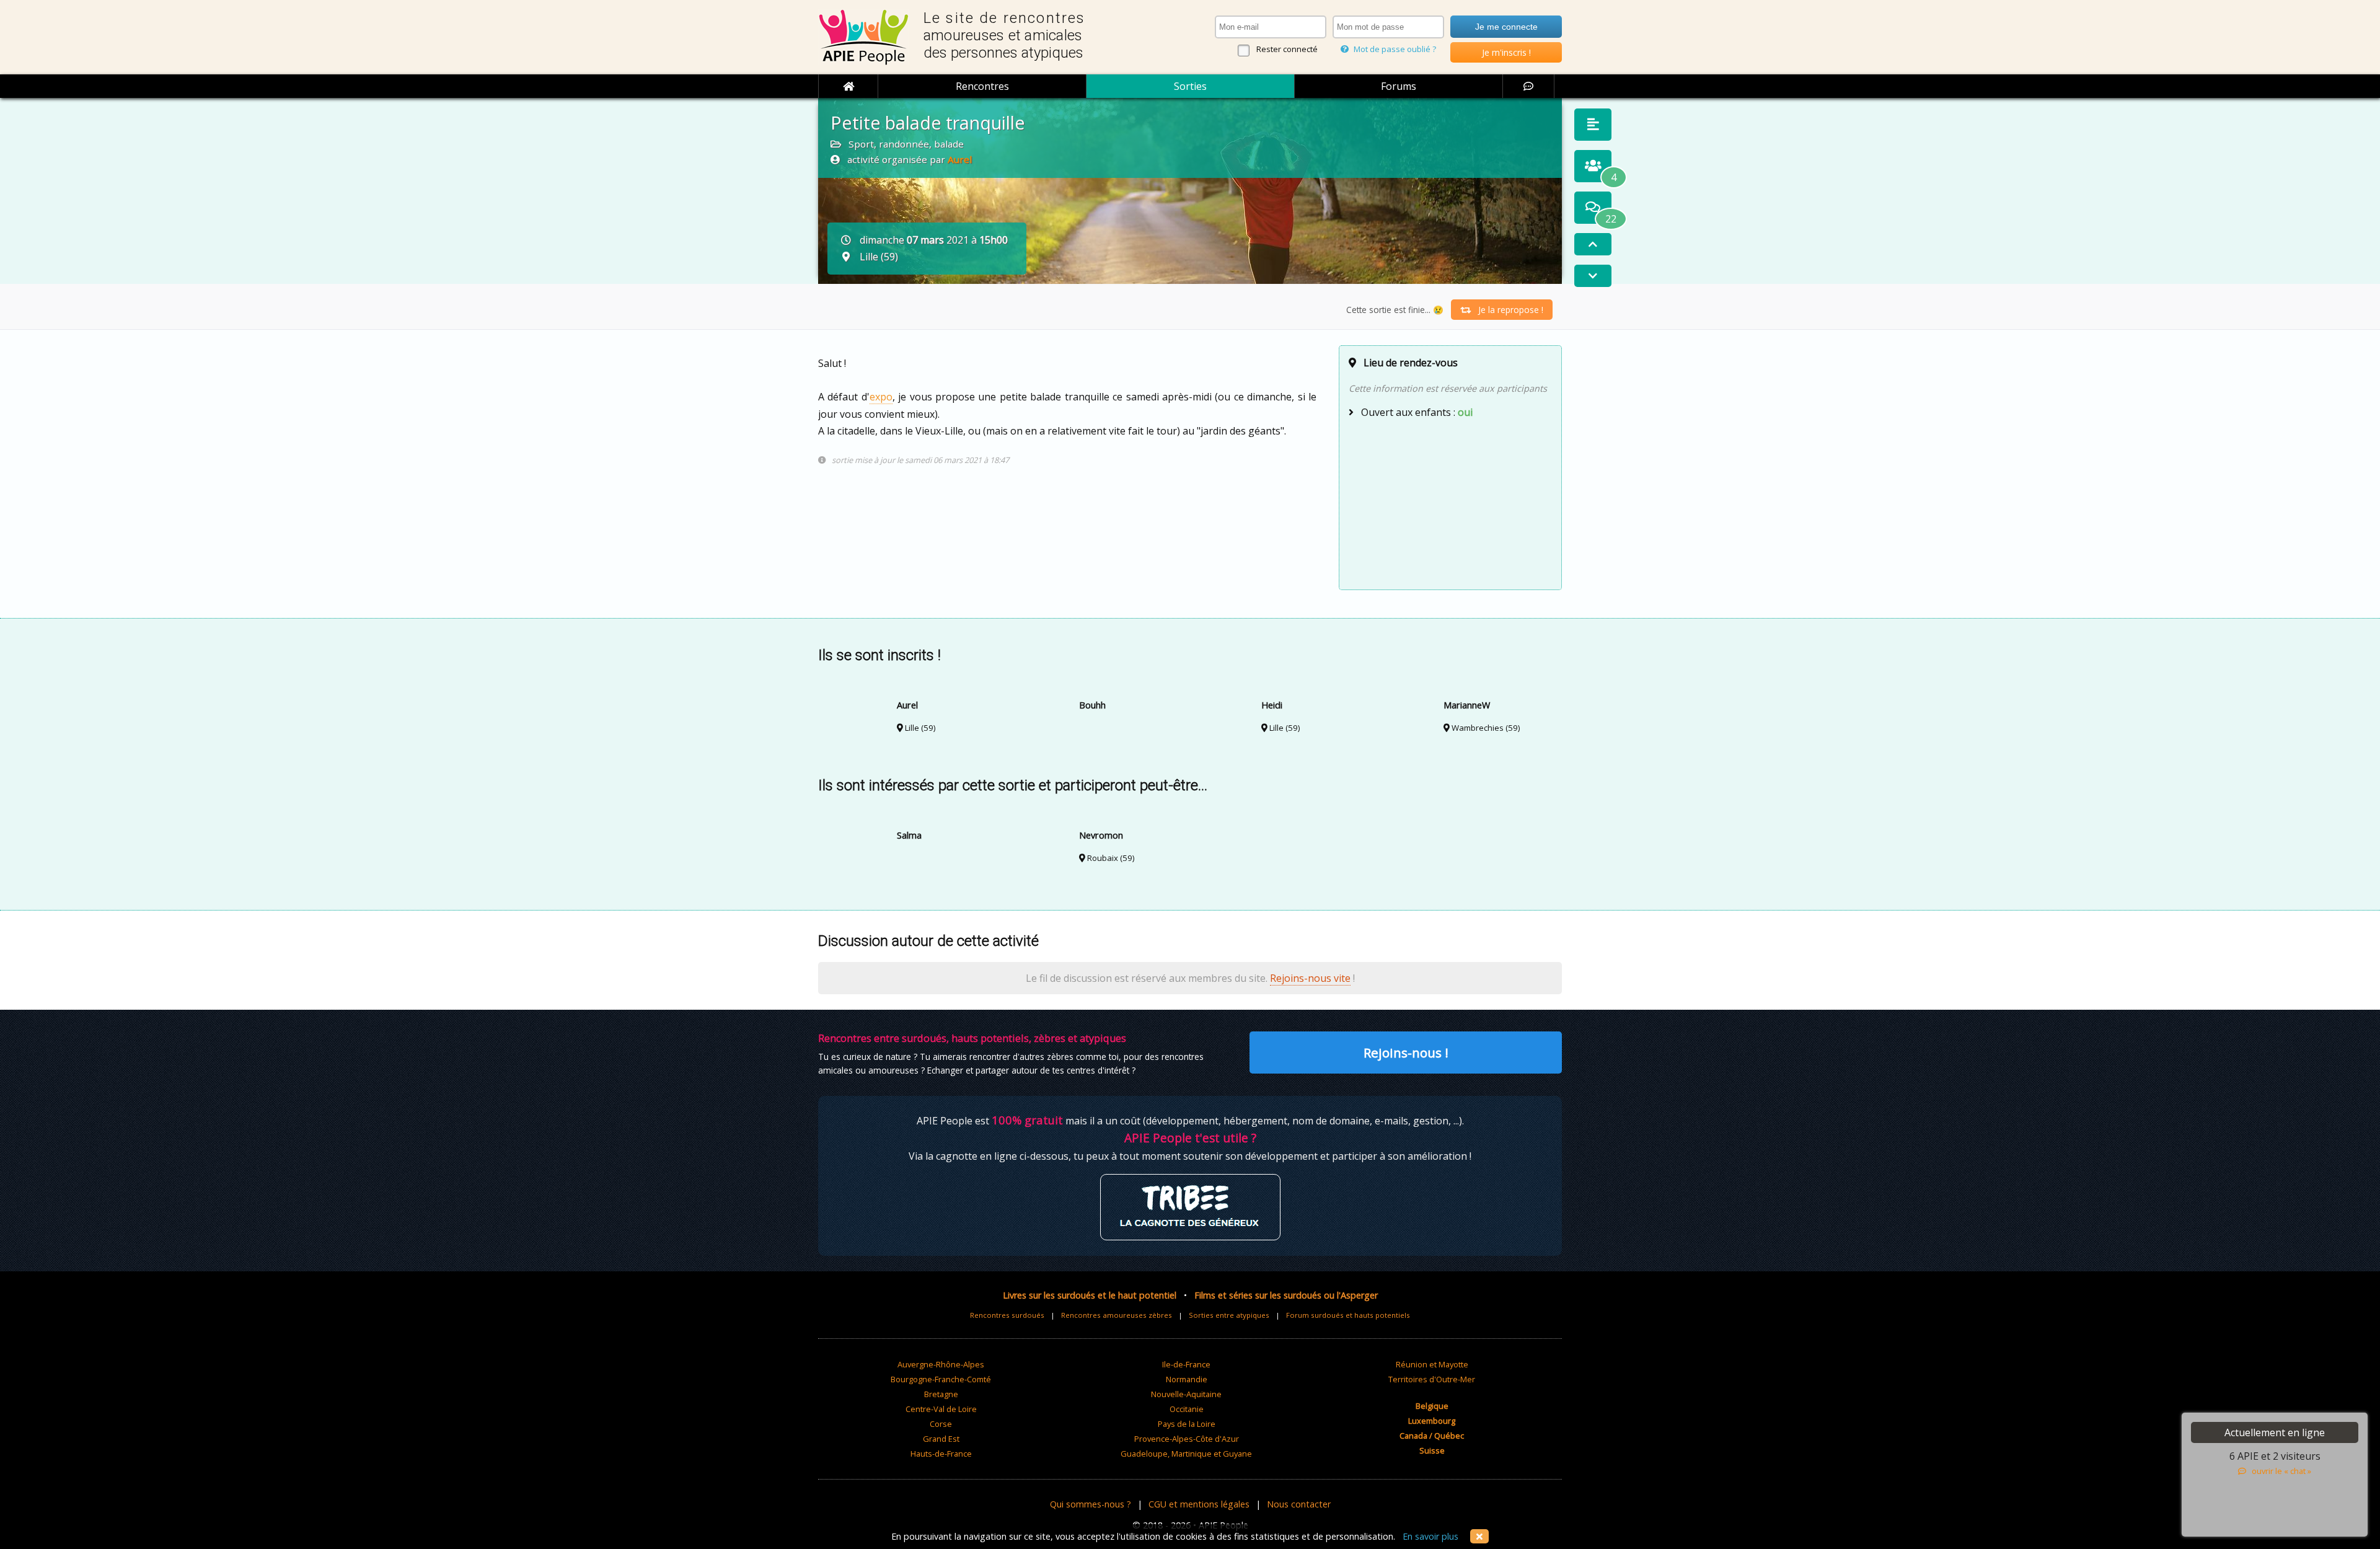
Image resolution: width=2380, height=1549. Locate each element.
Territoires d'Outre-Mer (1432, 1379)
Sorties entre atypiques (1229, 1315)
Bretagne (941, 1394)
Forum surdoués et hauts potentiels (1348, 1315)
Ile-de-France (1186, 1364)
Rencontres (982, 86)
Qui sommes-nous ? (1091, 1504)
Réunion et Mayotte (1432, 1364)
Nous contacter (1299, 1504)
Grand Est (941, 1439)
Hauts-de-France (941, 1454)
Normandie (1187, 1379)
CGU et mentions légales (1199, 1504)
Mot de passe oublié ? (1394, 49)
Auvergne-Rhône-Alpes (941, 1364)
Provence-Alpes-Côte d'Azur (1187, 1439)
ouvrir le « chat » (2279, 1471)
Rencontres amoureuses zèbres (1117, 1315)
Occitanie (1187, 1409)
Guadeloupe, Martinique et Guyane (1186, 1454)
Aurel (960, 159)
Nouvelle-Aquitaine (1186, 1394)
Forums (1399, 86)
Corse (941, 1424)
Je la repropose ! (1507, 310)
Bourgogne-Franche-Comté (941, 1379)
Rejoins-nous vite (1310, 978)
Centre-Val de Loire (941, 1409)
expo (881, 397)
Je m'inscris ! (1506, 52)
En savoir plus (1430, 1536)
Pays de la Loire (1187, 1424)
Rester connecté (1287, 49)
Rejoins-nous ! (1406, 1053)
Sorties (1190, 86)
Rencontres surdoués (1007, 1315)
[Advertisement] (1450, 503)
